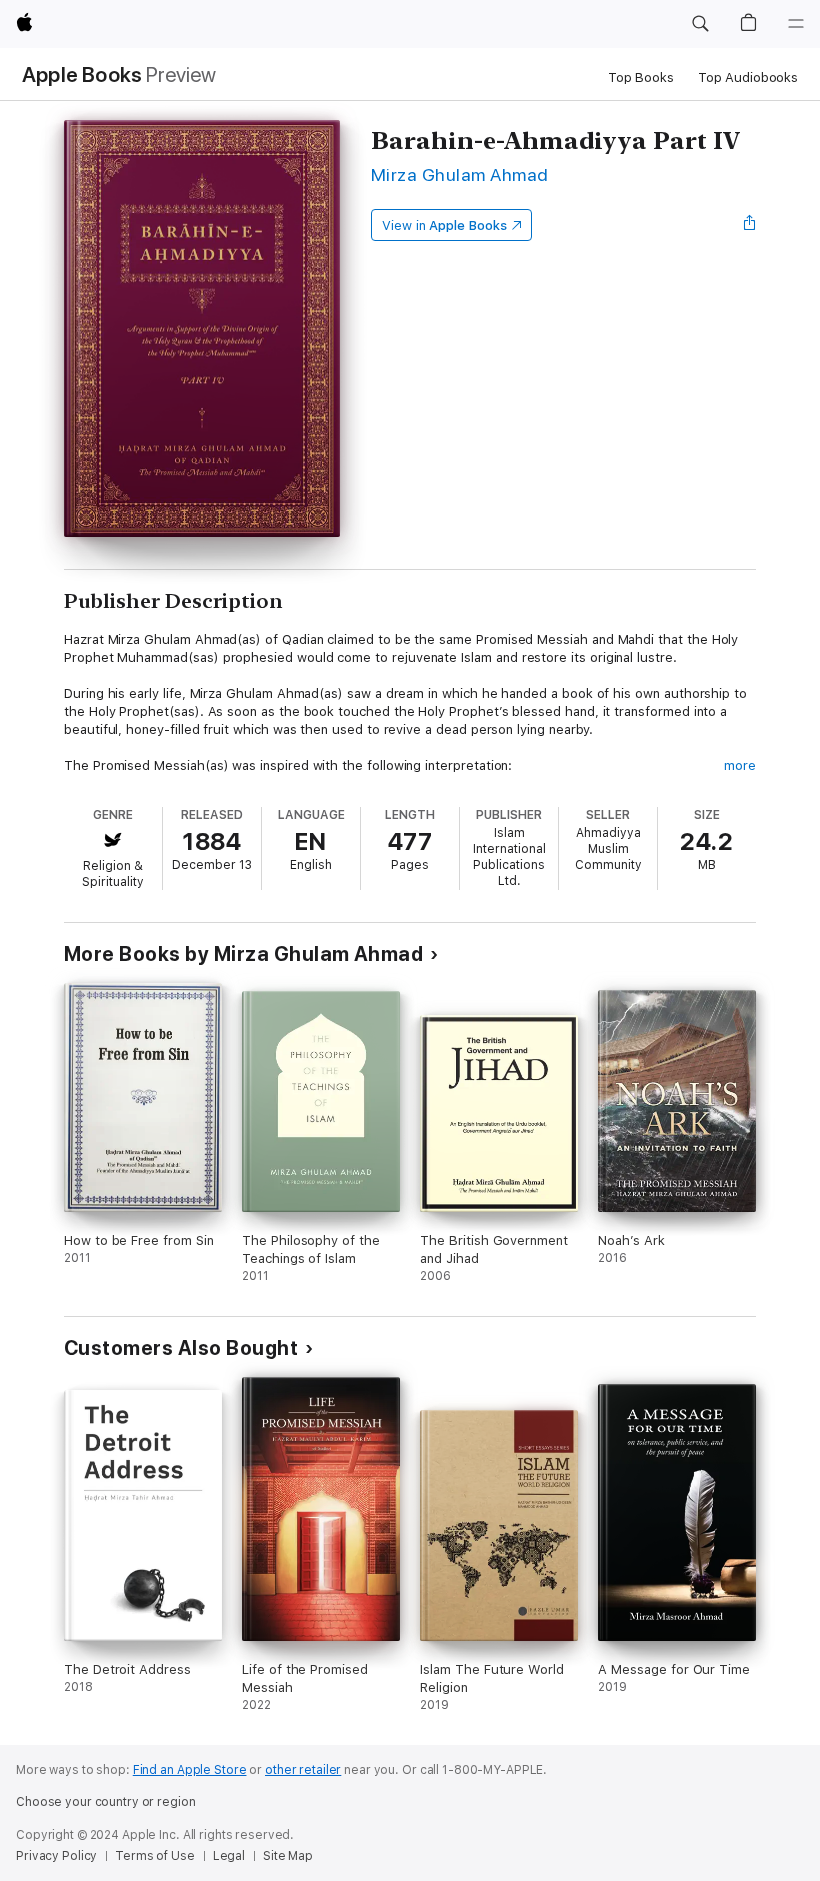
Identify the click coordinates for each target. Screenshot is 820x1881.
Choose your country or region (106, 1802)
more (740, 765)
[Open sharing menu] (750, 225)
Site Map (288, 1856)
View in (444, 225)
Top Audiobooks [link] (748, 77)
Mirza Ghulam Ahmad (460, 174)
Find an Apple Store (190, 1770)
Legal (229, 1856)
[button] (700, 24)
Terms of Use (155, 1856)
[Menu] (796, 24)
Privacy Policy (56, 1856)
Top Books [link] (641, 77)
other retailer (303, 1770)
